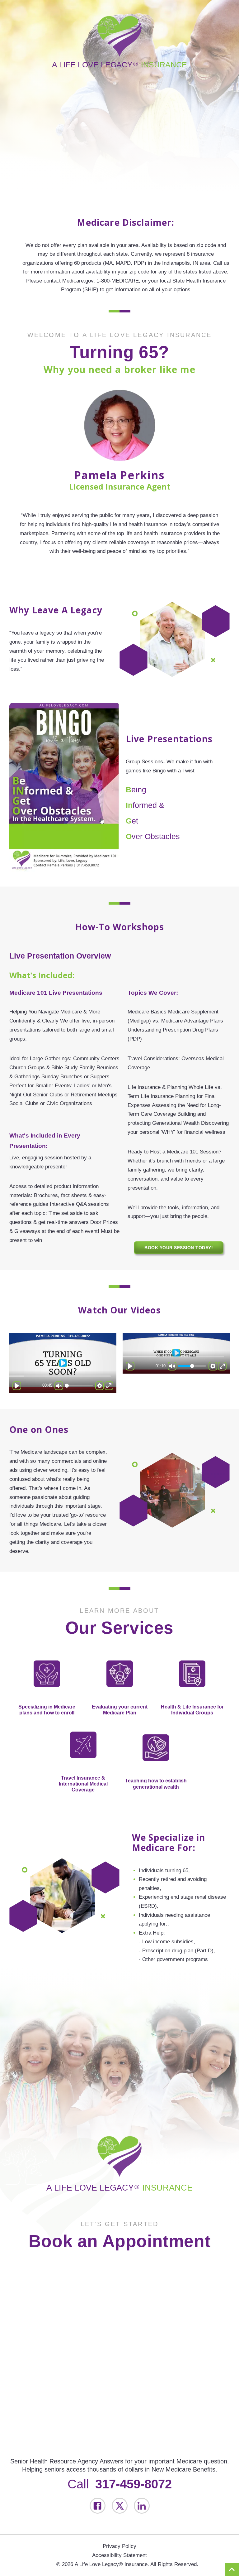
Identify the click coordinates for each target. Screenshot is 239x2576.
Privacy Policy (119, 2546)
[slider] (60, 1376)
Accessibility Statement (119, 2555)
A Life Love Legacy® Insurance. (112, 2564)
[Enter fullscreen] (109, 1386)
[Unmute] (59, 1386)
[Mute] (172, 1366)
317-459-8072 (134, 2484)
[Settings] (100, 1386)
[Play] (17, 1386)
